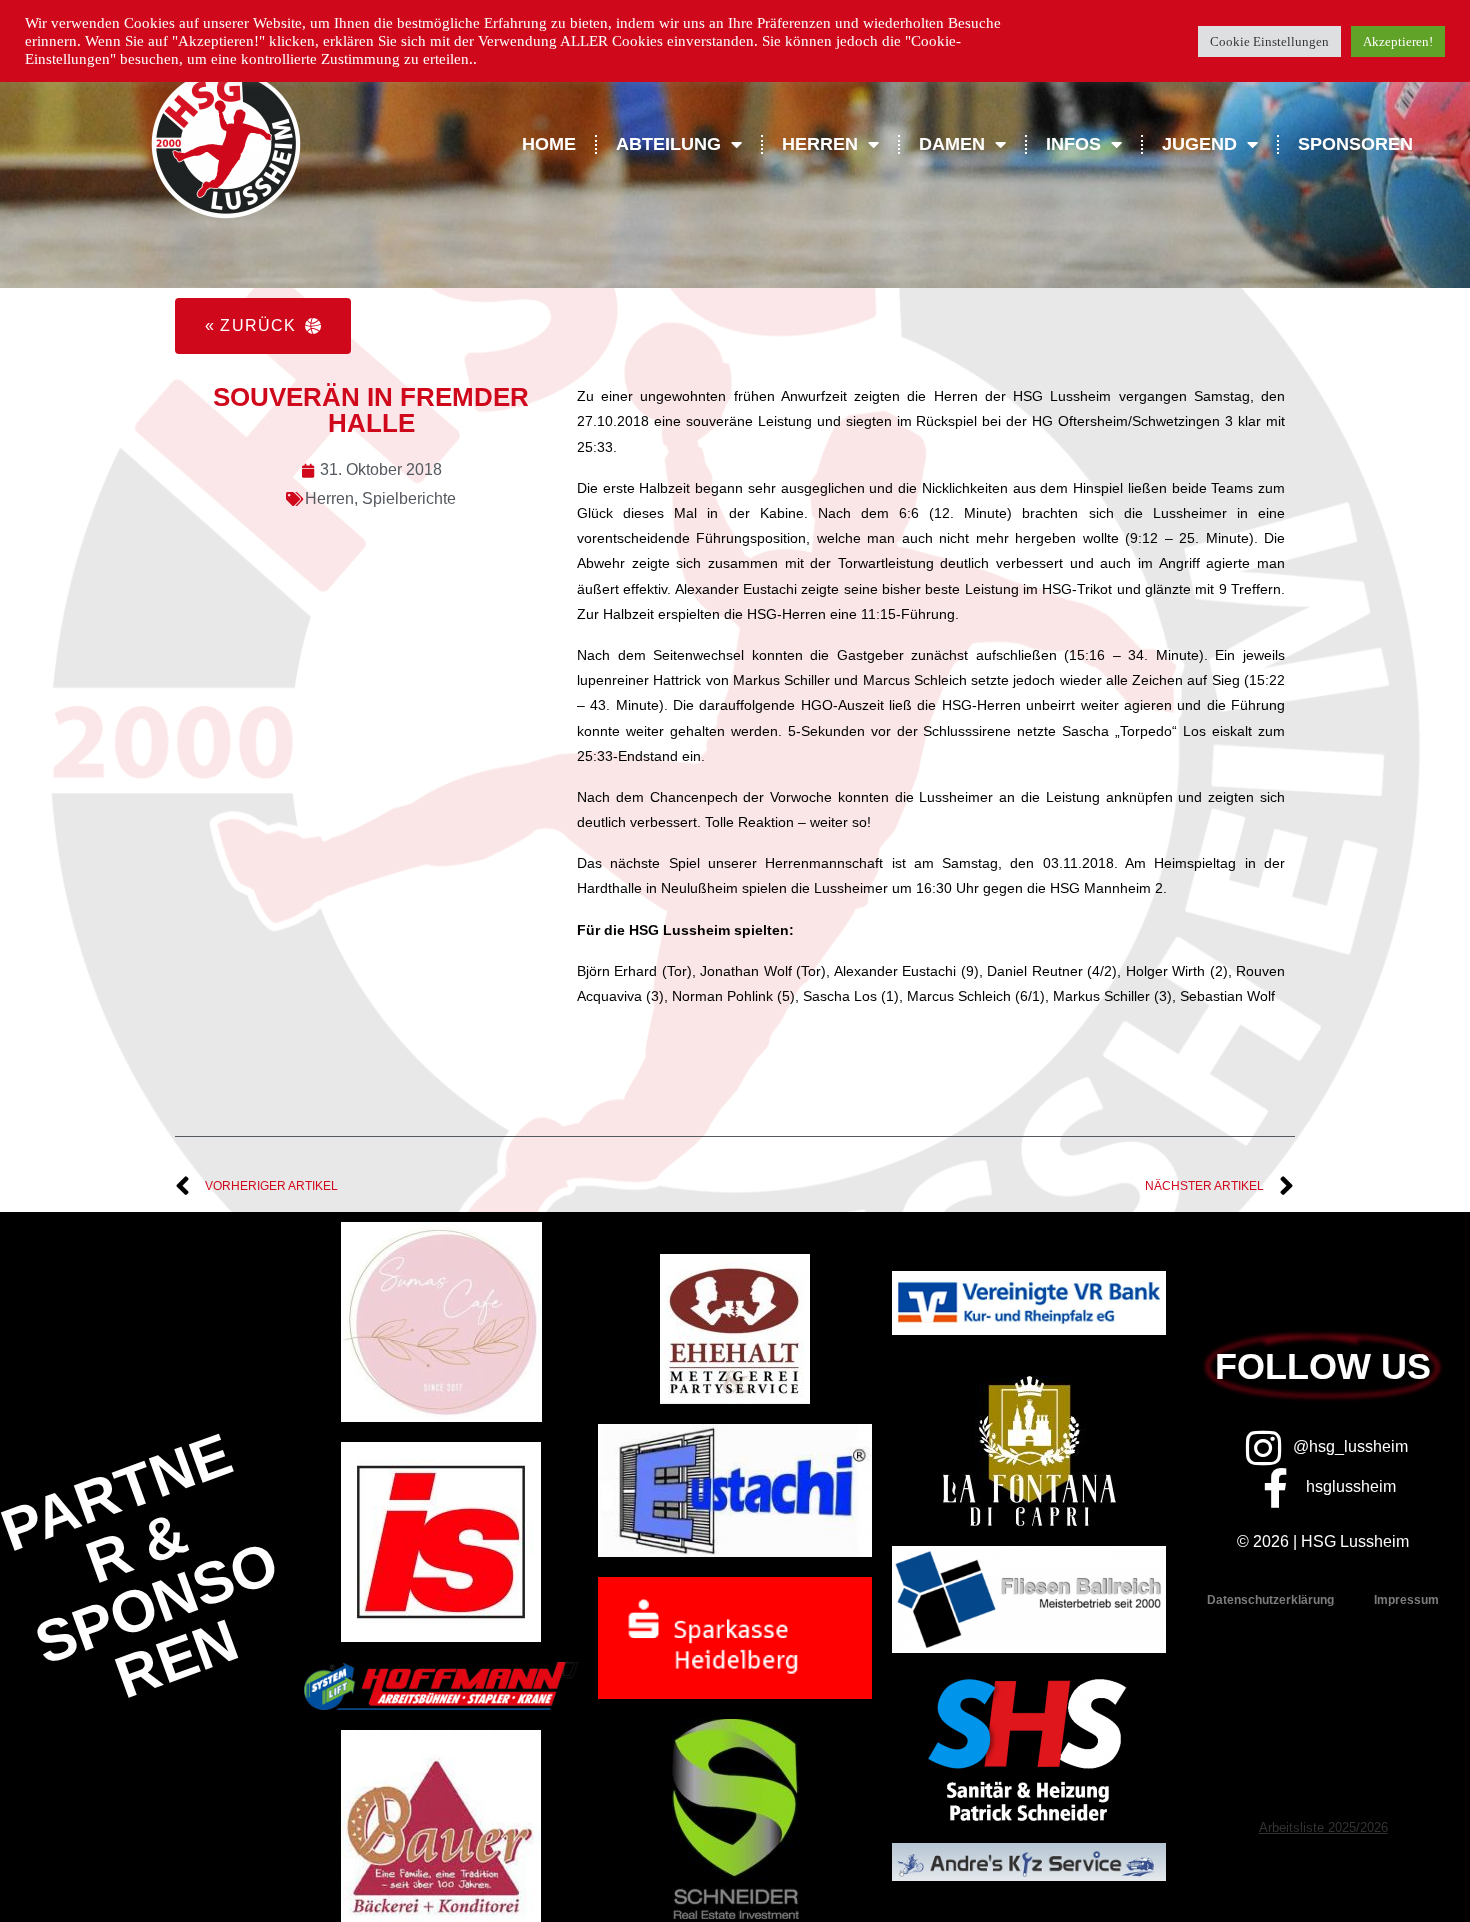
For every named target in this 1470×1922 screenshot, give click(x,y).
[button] (263, 326)
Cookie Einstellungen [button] (1269, 41)
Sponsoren (1355, 144)
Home (549, 144)
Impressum (1406, 1600)
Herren (329, 498)
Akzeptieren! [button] (1398, 41)
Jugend (1199, 144)
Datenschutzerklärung (1270, 1600)
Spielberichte (409, 498)
